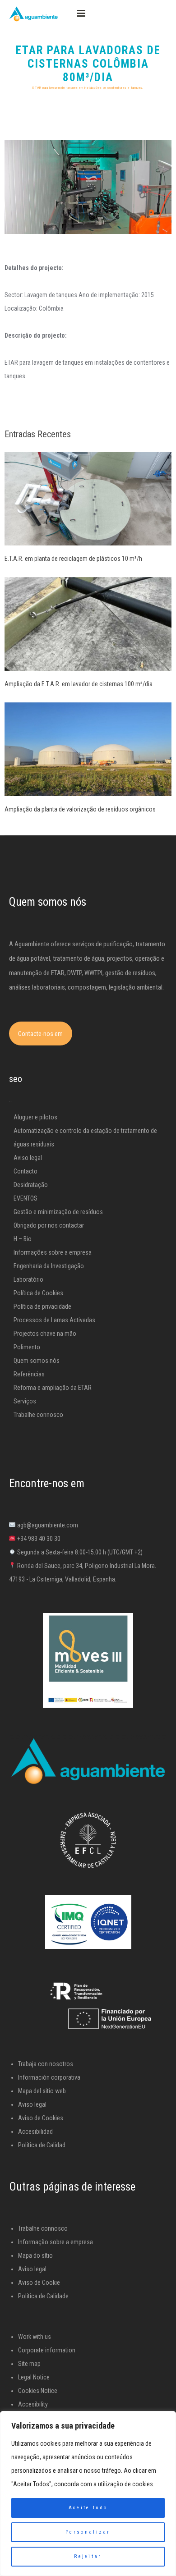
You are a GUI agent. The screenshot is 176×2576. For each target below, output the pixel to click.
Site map (29, 2364)
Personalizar (88, 2532)
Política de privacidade (42, 1306)
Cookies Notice (38, 2391)
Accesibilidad (35, 2131)
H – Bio (23, 1239)
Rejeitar (88, 2556)
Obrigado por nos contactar (49, 1225)
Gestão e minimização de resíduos (58, 1212)
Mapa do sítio (35, 2255)
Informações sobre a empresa (53, 1252)
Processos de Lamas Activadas (54, 1320)
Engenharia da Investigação (49, 1266)
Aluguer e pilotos (35, 1117)
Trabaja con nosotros (46, 2064)
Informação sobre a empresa (56, 2242)
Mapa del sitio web (42, 2091)
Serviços (25, 1401)
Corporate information (47, 2350)
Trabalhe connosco (38, 1415)
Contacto (25, 1171)
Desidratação (31, 1185)
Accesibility (33, 2404)
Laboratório (28, 1279)
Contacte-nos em (40, 1034)
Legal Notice (34, 2377)
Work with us (35, 2337)
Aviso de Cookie (39, 2283)
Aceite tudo (88, 2508)
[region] (88, 2493)
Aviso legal (28, 1158)
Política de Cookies (38, 1293)
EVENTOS (25, 1198)
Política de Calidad (42, 2145)
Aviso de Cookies (41, 2118)
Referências (29, 1374)
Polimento (27, 1347)
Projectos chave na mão (45, 1334)
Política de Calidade (43, 2296)
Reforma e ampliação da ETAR (53, 1388)
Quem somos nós (37, 1361)
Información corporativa (49, 2077)
